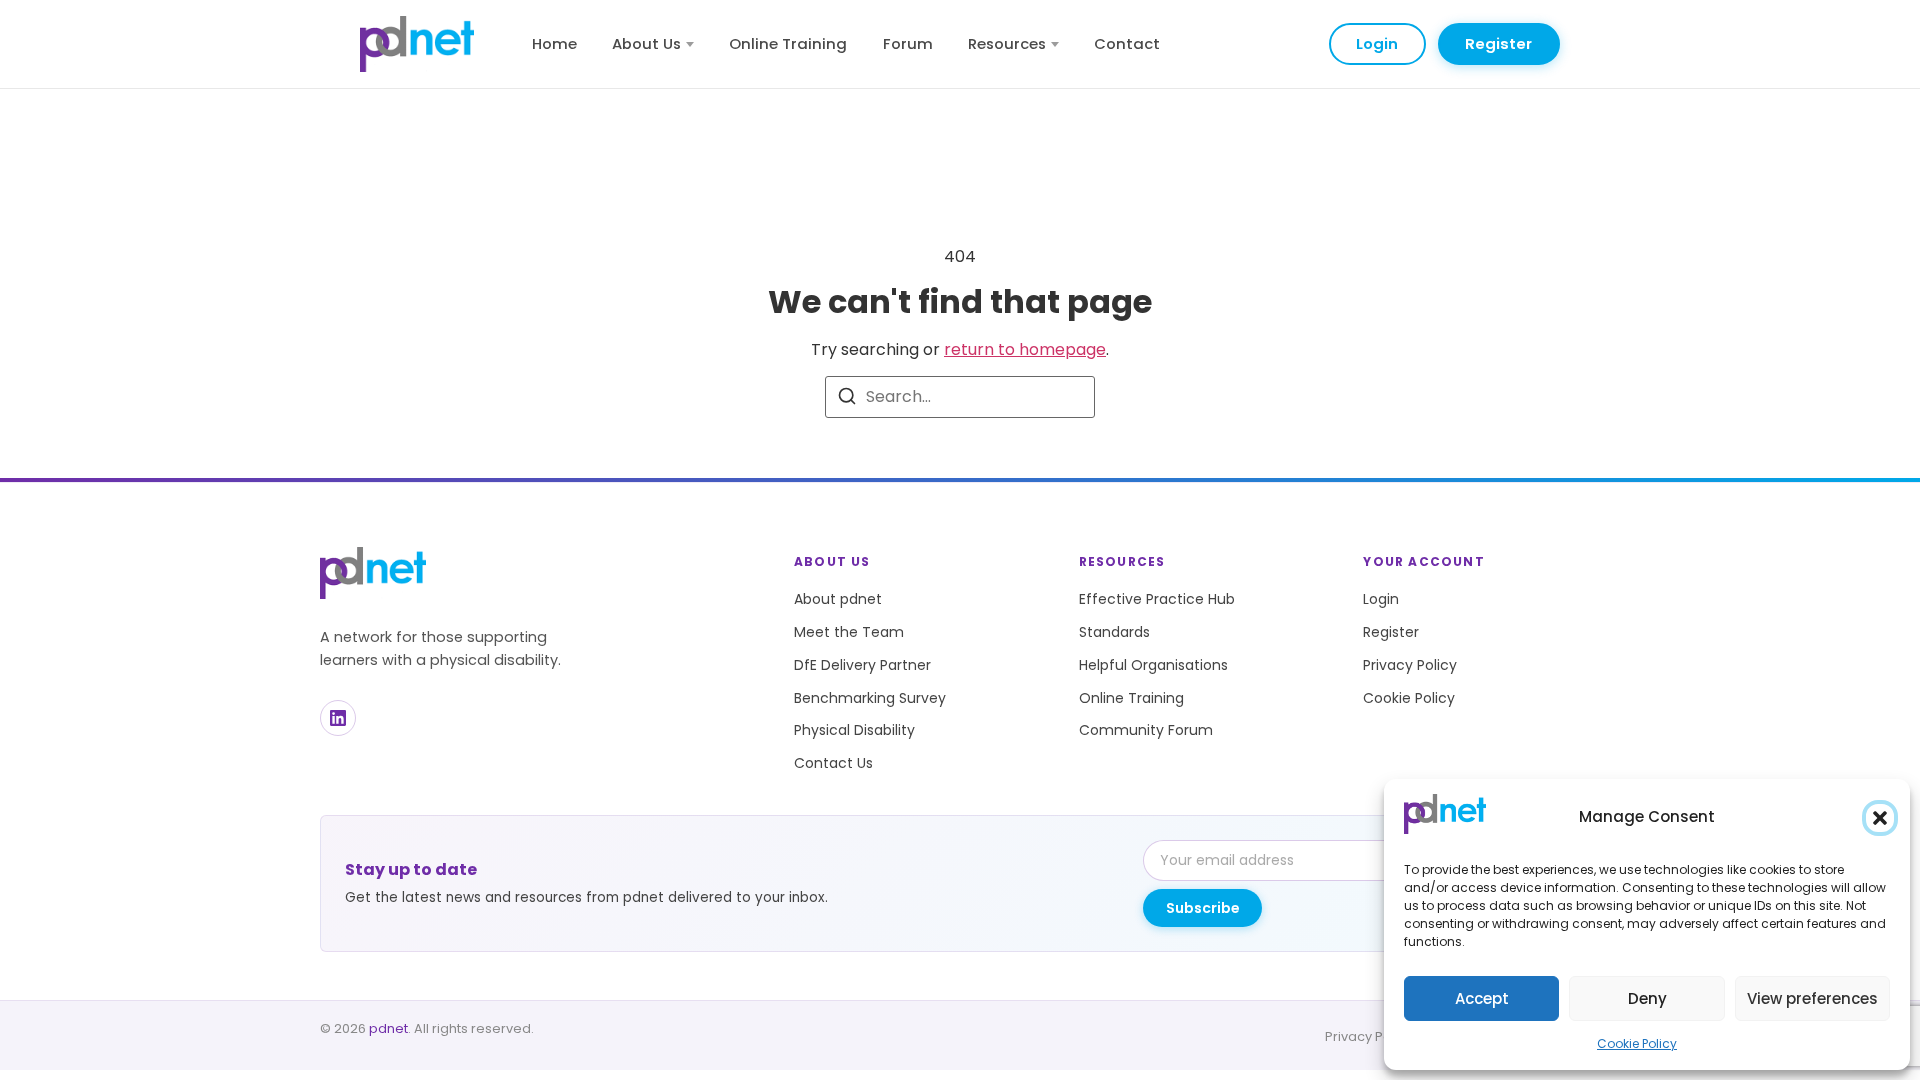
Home (554, 43)
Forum (908, 43)
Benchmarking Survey (870, 698)
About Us (646, 43)
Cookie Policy (1637, 1043)
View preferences (1812, 998)
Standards (1114, 632)
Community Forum (1146, 730)
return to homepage (1025, 349)
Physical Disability (854, 730)
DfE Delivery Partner (862, 665)
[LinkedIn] (338, 718)
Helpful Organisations (1153, 665)
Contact (1127, 43)
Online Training (788, 43)
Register (1498, 43)
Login (1377, 43)
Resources (1007, 43)
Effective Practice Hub (1157, 599)
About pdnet (838, 599)
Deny (1647, 998)
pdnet (388, 1028)
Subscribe (1203, 908)
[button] (1880, 818)
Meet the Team (849, 632)
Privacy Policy (1410, 665)
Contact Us (833, 763)
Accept (1482, 998)
